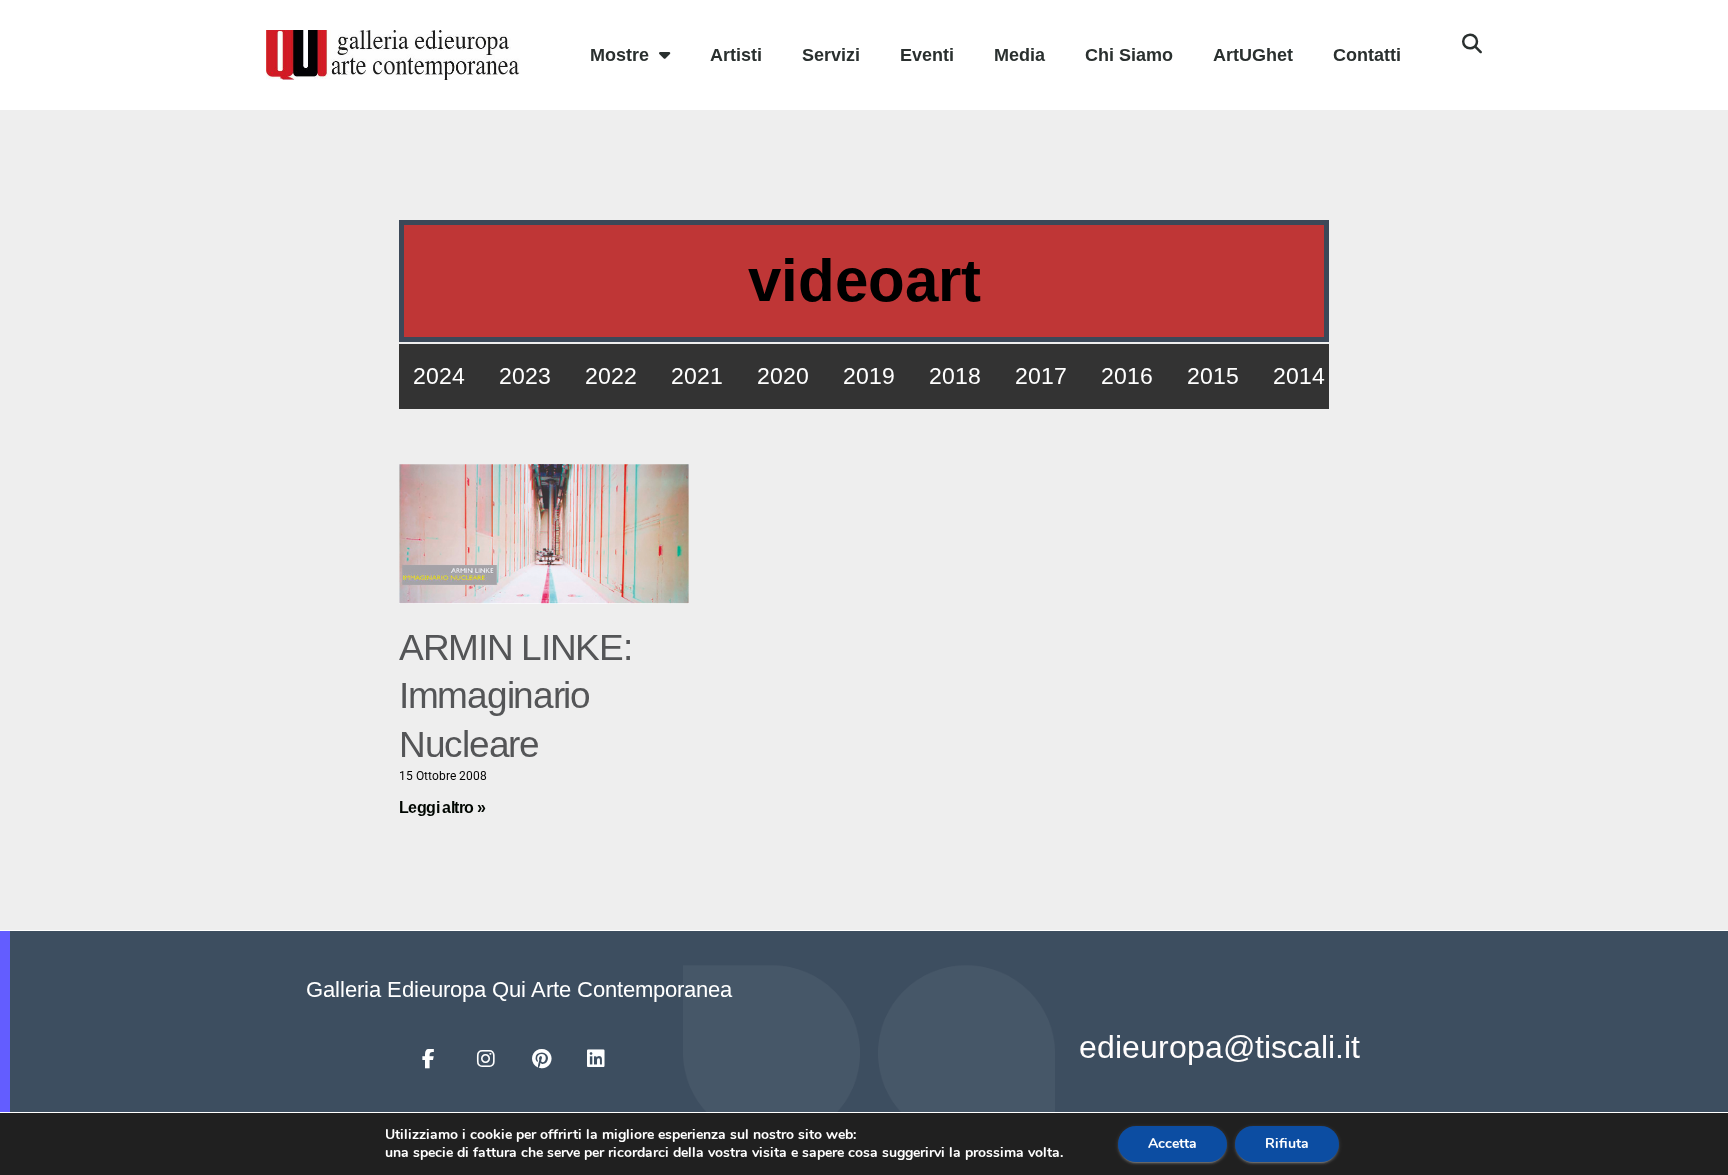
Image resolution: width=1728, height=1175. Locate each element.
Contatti (1367, 55)
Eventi (927, 55)
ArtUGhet (1253, 55)
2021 (697, 376)
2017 (1041, 376)
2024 (439, 376)
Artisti (736, 55)
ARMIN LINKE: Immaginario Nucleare (515, 695)
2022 (611, 376)
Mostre (619, 55)
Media (1019, 55)
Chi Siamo (1129, 55)
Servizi (831, 55)
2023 (525, 376)
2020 (783, 376)
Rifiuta (1287, 1143)
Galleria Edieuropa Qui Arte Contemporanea (519, 989)
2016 (1127, 376)
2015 (1213, 376)
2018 (955, 376)
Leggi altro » (442, 807)
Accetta (1172, 1143)
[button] (1472, 44)
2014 (1299, 376)
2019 (869, 376)
